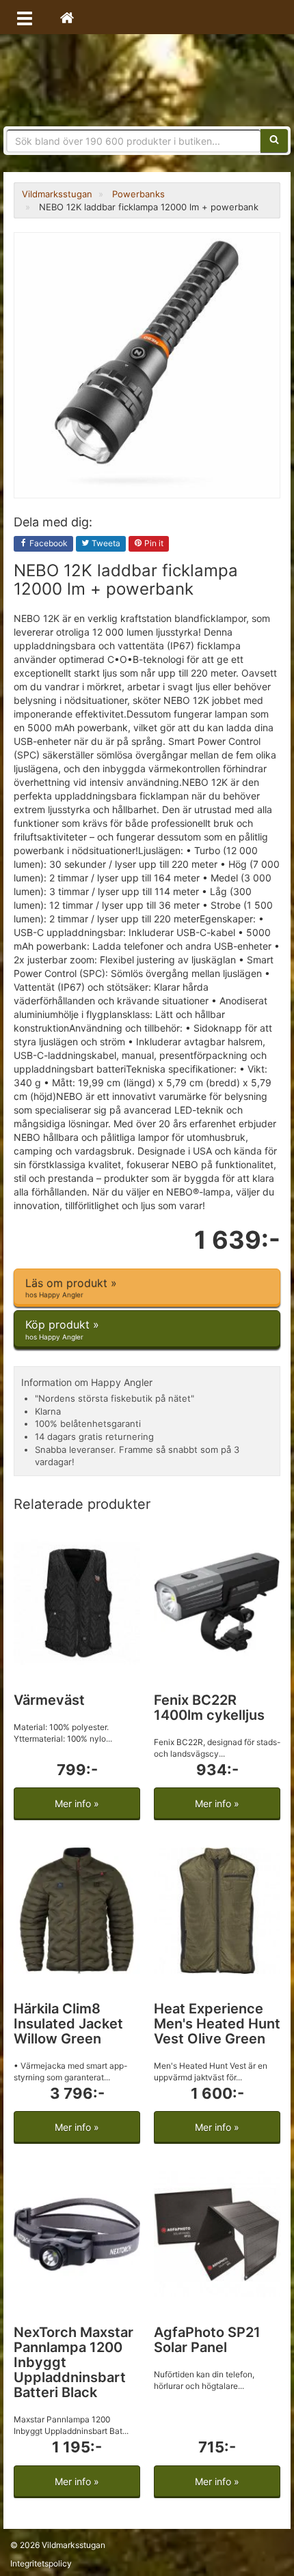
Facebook (48, 543)
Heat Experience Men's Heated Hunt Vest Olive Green (217, 2024)
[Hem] (67, 17)
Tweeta (105, 543)
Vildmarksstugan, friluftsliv (147, 80)
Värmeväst (49, 1700)
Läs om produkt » (71, 1287)
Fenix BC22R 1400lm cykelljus (209, 1708)
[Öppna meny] (25, 17)
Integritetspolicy (41, 2563)
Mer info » (77, 1803)
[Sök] (274, 141)
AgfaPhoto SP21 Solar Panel (207, 2340)
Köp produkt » (62, 1329)
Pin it (153, 543)
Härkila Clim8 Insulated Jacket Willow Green (68, 2024)
